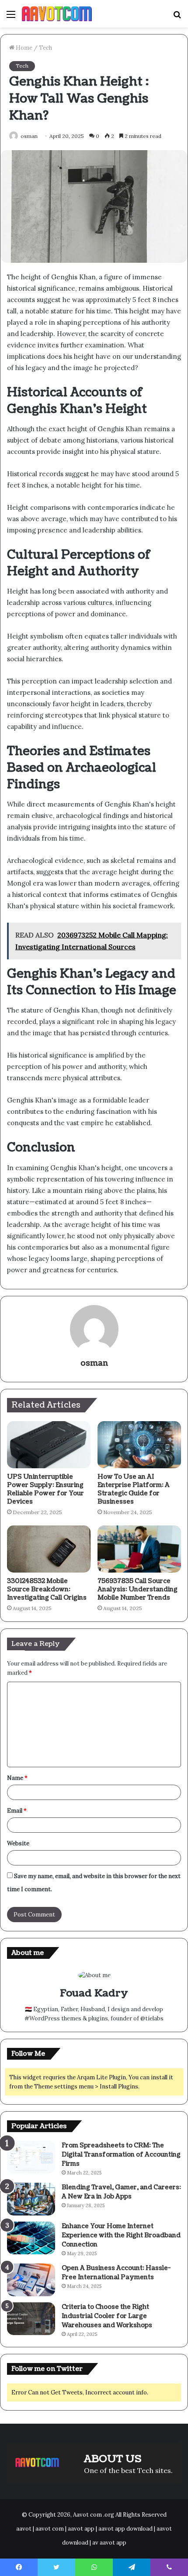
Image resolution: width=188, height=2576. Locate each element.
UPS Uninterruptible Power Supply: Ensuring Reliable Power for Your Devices (45, 1489)
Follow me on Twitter (47, 2369)
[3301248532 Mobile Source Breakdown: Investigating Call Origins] (49, 1549)
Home (23, 48)
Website (18, 1843)
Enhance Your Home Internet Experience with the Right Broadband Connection (121, 2235)
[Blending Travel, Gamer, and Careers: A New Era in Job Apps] (31, 2199)
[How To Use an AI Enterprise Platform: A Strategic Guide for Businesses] (139, 1445)
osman (29, 136)
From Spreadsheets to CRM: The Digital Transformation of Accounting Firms (121, 2155)
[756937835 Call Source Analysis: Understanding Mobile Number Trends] (139, 1549)
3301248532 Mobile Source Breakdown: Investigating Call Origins (47, 1589)
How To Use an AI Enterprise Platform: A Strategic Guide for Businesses (134, 1489)
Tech (45, 48)
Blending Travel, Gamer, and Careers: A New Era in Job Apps (121, 2192)
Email (17, 1811)
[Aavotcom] (57, 14)
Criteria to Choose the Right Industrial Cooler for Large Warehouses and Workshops (107, 2316)
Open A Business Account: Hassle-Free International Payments (116, 2273)
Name (17, 1778)
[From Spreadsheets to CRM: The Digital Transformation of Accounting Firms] (31, 2157)
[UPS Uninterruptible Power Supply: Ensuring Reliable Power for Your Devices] (49, 1445)
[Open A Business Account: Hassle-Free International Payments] (31, 2280)
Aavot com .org (94, 2515)
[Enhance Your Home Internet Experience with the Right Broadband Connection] (31, 2238)
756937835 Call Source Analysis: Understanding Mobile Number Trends (138, 1589)
